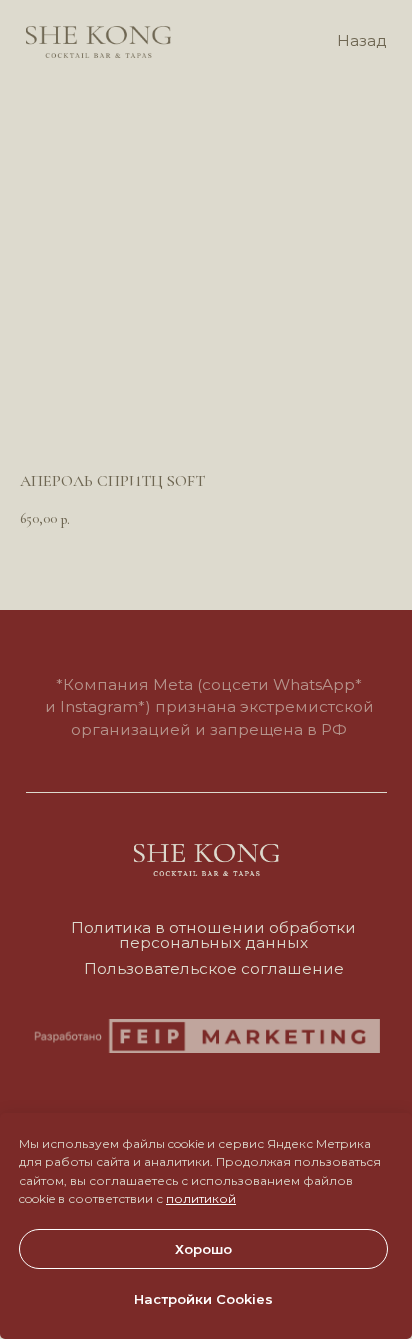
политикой (201, 1198)
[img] (99, 42)
